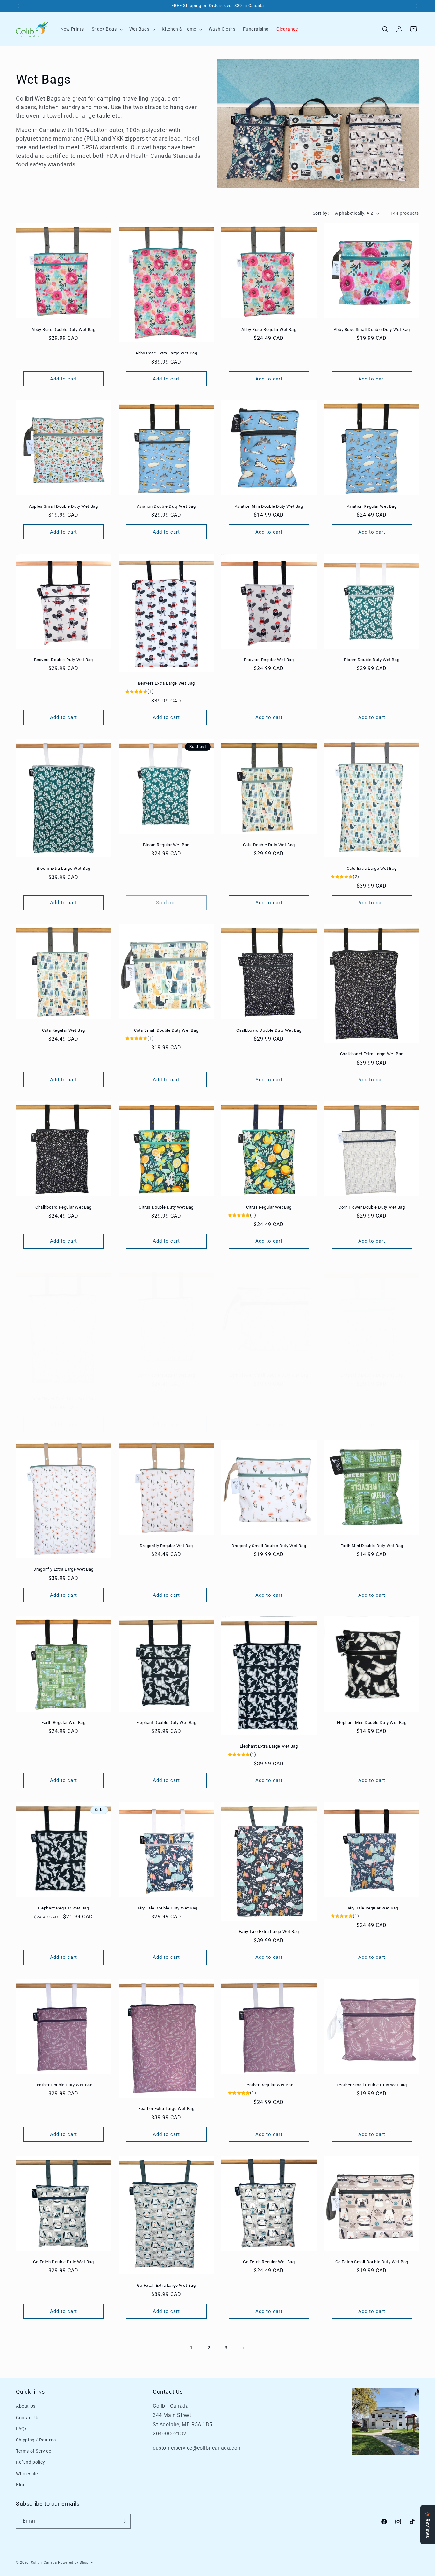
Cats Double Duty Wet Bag (269, 845)
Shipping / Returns (36, 2440)
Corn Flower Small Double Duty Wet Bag (269, 1375)
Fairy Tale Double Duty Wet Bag (166, 1908)
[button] (107, 29)
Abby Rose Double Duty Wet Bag (63, 329)
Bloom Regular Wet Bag (166, 845)
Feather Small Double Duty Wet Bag (371, 2085)
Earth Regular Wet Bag (64, 1723)
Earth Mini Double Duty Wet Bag (371, 1546)
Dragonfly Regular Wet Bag (166, 1546)
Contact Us (28, 2418)
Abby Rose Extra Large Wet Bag (166, 353)
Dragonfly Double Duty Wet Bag (371, 1375)
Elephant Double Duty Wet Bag (166, 1723)
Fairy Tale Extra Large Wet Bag (269, 1932)
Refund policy (31, 2462)
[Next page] (243, 2348)
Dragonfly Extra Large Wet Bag (64, 1569)
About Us (26, 2406)
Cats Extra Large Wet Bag (371, 868)
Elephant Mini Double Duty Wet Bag (371, 1723)
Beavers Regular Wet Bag (269, 659)
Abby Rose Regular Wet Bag (269, 329)
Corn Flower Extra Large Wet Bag (64, 1399)
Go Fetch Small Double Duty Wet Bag (371, 2262)
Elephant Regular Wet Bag (63, 1908)
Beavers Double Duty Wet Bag (64, 659)
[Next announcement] (417, 6)
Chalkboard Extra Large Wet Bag (371, 1054)
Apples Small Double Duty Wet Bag (63, 506)
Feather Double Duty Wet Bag (63, 2085)
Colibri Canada (44, 2562)
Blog (21, 2485)
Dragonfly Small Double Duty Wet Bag (269, 1546)
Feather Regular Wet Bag (269, 2085)
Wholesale (27, 2474)
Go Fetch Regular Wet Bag (269, 2262)
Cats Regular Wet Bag (64, 1030)
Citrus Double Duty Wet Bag (166, 1207)
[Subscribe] (123, 2521)
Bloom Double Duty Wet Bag (372, 659)
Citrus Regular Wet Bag (269, 1207)
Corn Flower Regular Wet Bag (166, 1375)
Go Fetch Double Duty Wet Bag (64, 2262)
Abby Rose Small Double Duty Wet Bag (371, 329)
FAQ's (22, 2429)
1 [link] (192, 2348)
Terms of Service (34, 2451)
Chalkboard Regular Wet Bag (64, 1207)
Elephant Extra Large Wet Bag (269, 1746)
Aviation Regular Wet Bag (372, 506)
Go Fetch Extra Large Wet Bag (166, 2285)
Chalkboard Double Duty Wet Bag (269, 1030)
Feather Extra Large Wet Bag (166, 2108)
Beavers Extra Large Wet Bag (166, 683)
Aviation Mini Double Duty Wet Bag (269, 506)
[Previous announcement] (18, 6)
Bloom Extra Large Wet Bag (63, 868)
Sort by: (321, 213)
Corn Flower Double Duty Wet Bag (371, 1207)
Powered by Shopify (75, 2562)
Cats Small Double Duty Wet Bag (166, 1030)
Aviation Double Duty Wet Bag (166, 506)
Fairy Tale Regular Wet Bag (371, 1908)
